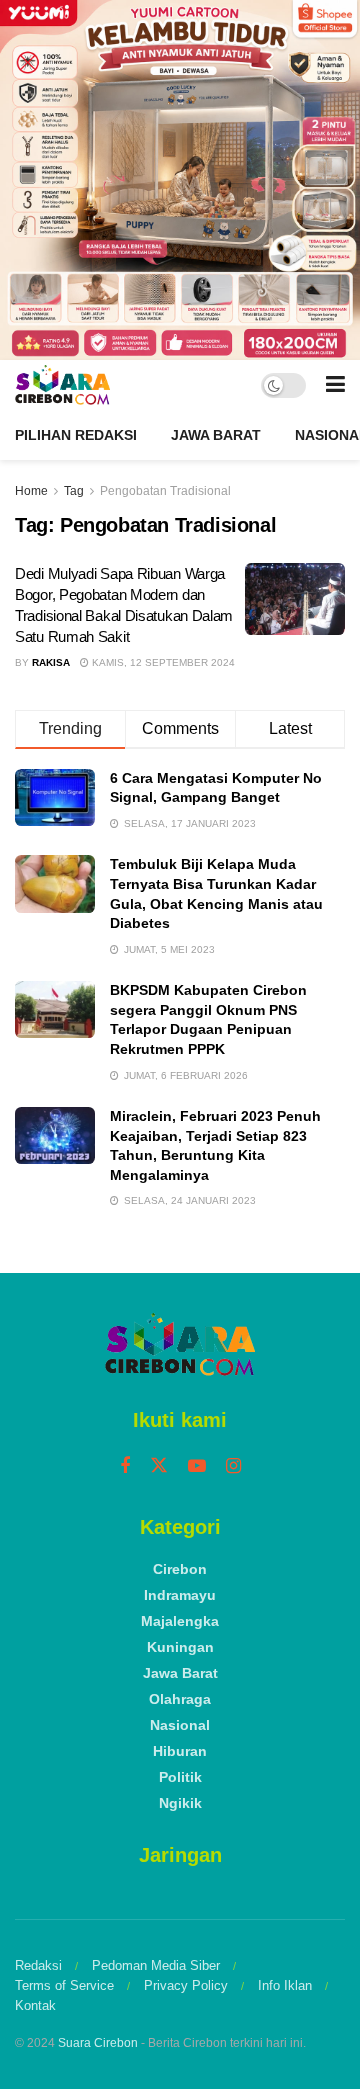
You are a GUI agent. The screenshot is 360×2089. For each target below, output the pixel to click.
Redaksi (38, 1965)
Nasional (180, 1725)
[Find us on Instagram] (233, 1466)
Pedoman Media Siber (156, 1965)
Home (31, 491)
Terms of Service (64, 1985)
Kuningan (180, 1647)
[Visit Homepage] (62, 385)
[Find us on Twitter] (159, 1466)
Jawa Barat (216, 435)
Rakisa (51, 662)
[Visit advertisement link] (180, 180)
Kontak (35, 2005)
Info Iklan (285, 1985)
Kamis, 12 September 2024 (162, 662)
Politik (180, 1777)
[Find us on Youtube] (197, 1466)
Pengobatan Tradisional (165, 491)
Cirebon (180, 1569)
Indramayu (180, 1595)
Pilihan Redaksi (76, 435)
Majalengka (180, 1621)
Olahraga (180, 1699)
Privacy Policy (186, 1985)
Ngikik (180, 1803)
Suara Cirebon (98, 2043)
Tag (74, 491)
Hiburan (180, 1751)
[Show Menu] (335, 385)
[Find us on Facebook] (125, 1466)
